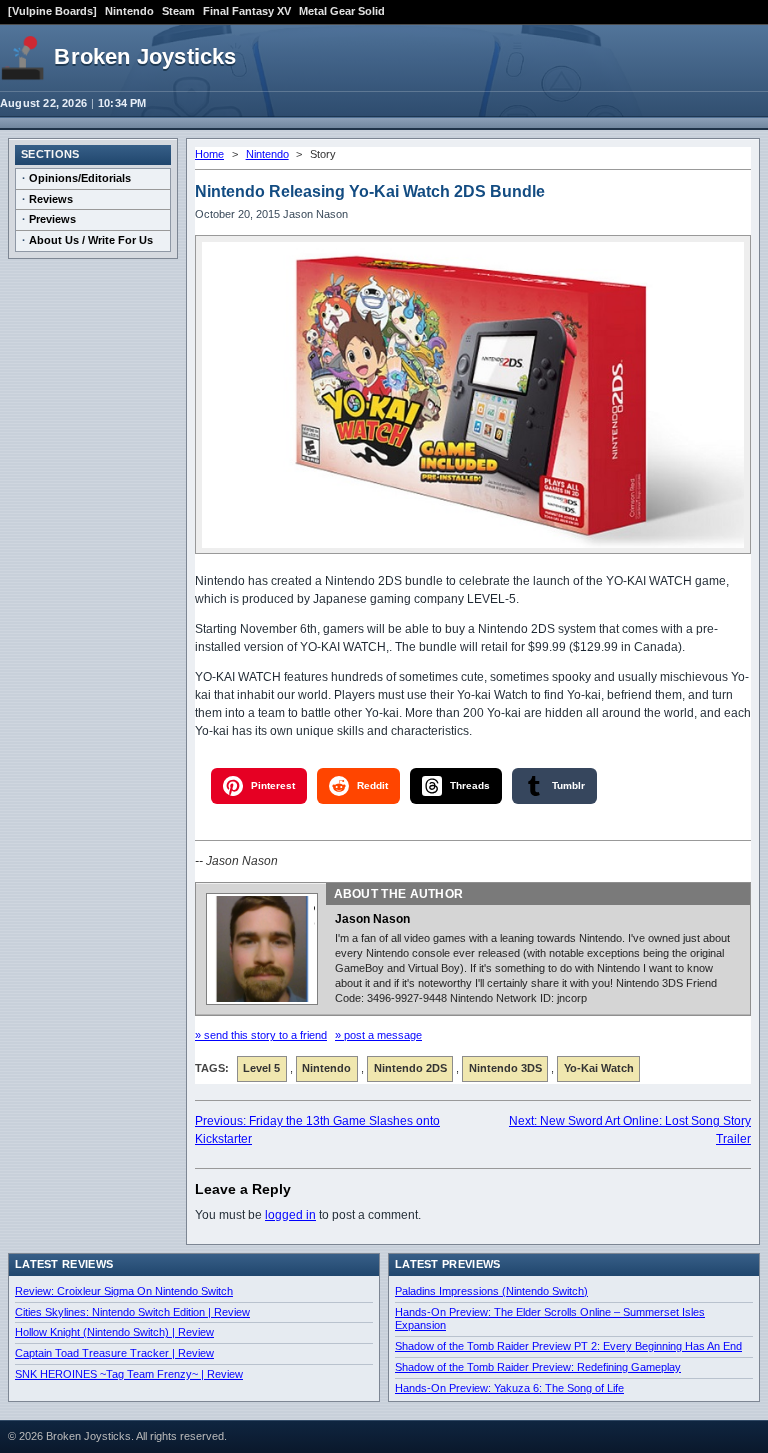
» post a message (378, 1035)
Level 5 (261, 1068)
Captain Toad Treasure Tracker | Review (114, 1353)
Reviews (51, 199)
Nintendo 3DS (505, 1068)
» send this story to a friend (261, 1035)
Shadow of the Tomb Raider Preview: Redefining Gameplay (538, 1367)
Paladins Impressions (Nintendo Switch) (491, 1291)
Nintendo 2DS (410, 1068)
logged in (290, 1215)
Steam (178, 11)
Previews (52, 219)
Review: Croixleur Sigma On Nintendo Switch (124, 1291)
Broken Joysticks (145, 56)
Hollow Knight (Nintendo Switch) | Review (114, 1332)
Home (209, 154)
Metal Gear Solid (342, 11)
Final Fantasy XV (247, 11)
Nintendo (129, 11)
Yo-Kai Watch (599, 1068)
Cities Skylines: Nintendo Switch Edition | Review (132, 1312)
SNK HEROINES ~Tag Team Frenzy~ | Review (129, 1374)
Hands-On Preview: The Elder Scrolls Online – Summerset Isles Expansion (550, 1319)
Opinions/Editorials (80, 178)
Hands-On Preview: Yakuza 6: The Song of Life (509, 1388)
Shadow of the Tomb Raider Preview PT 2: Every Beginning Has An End (568, 1346)
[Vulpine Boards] (52, 11)
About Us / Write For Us (91, 240)
